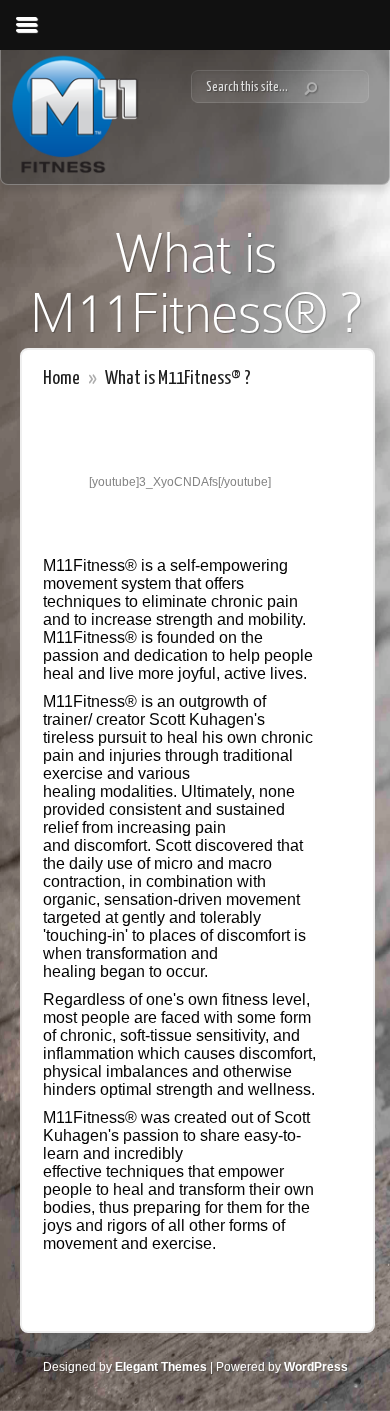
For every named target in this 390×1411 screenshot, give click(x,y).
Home (61, 378)
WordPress (316, 1367)
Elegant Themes (161, 1367)
